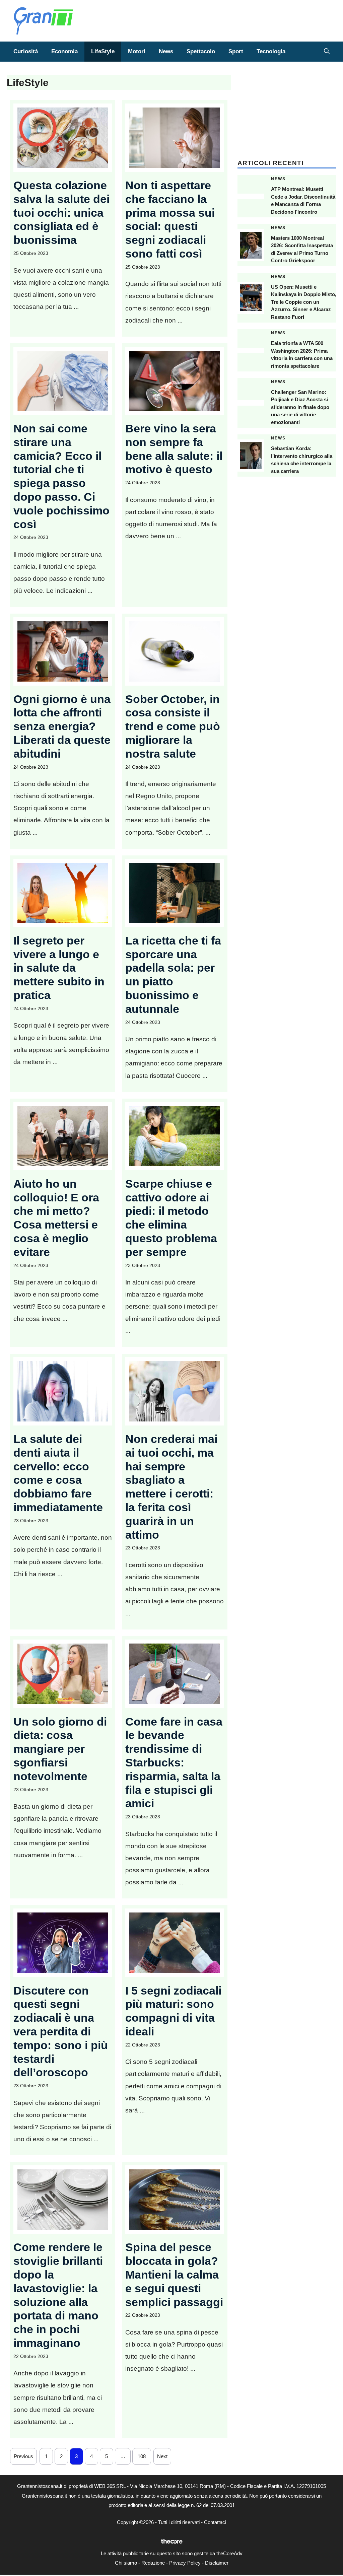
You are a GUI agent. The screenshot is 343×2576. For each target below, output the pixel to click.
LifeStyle (103, 51)
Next (162, 2456)
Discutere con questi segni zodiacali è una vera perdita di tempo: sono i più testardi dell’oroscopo (61, 2032)
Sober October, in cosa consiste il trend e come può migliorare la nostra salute (173, 726)
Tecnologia (271, 51)
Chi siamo (126, 2563)
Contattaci (215, 2522)
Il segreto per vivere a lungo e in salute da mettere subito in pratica (59, 968)
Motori (137, 51)
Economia (64, 51)
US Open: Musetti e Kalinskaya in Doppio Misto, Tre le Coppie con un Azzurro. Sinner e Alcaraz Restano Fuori (304, 302)
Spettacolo (201, 51)
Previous (23, 2456)
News (166, 51)
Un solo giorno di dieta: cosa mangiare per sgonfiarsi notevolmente (60, 1749)
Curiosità (26, 51)
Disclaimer (217, 2563)
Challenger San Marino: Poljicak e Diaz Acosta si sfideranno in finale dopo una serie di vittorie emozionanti (300, 407)
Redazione (153, 2563)
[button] (327, 52)
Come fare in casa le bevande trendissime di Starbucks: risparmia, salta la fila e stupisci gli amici (174, 1763)
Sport (236, 51)
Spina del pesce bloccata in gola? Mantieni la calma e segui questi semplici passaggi (174, 2274)
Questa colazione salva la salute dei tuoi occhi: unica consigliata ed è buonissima (61, 213)
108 (142, 2456)
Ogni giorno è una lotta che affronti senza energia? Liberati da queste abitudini (62, 726)
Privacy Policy (185, 2563)
